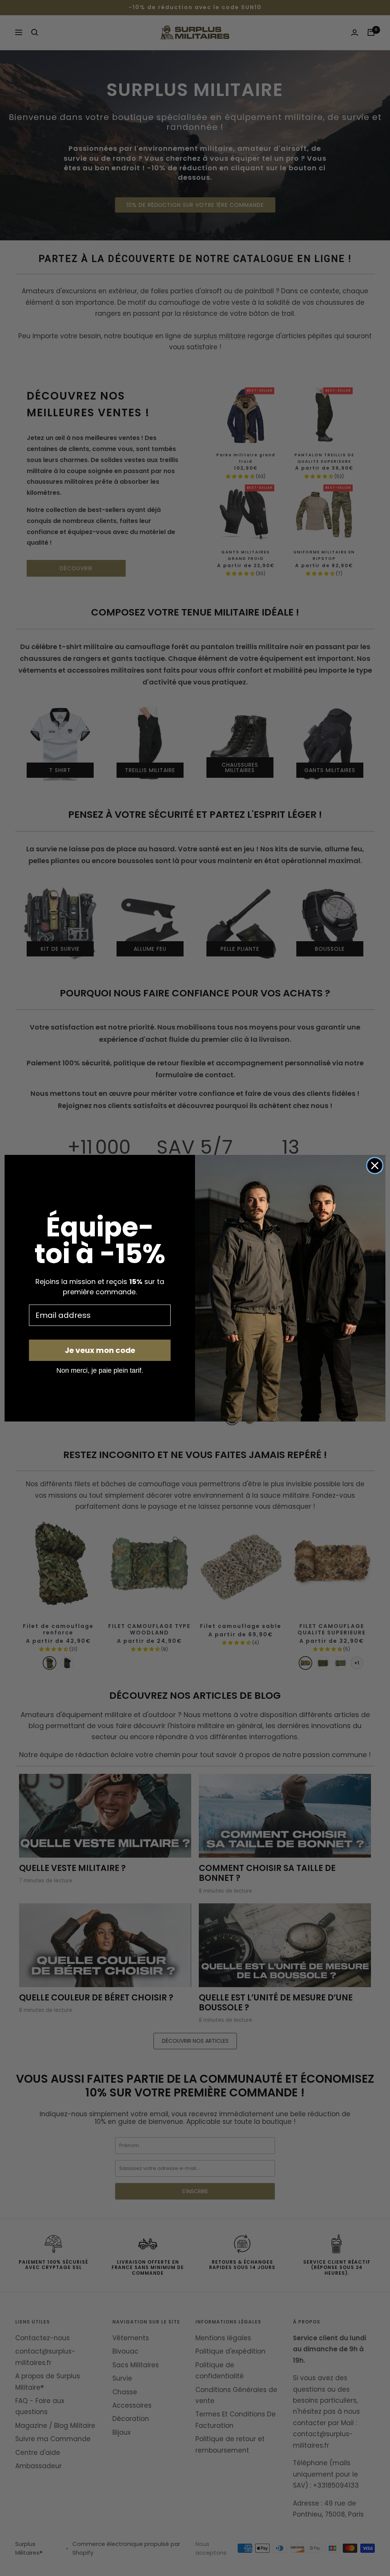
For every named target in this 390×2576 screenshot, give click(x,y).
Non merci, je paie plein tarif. (100, 1370)
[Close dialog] (375, 1166)
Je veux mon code (100, 1350)
